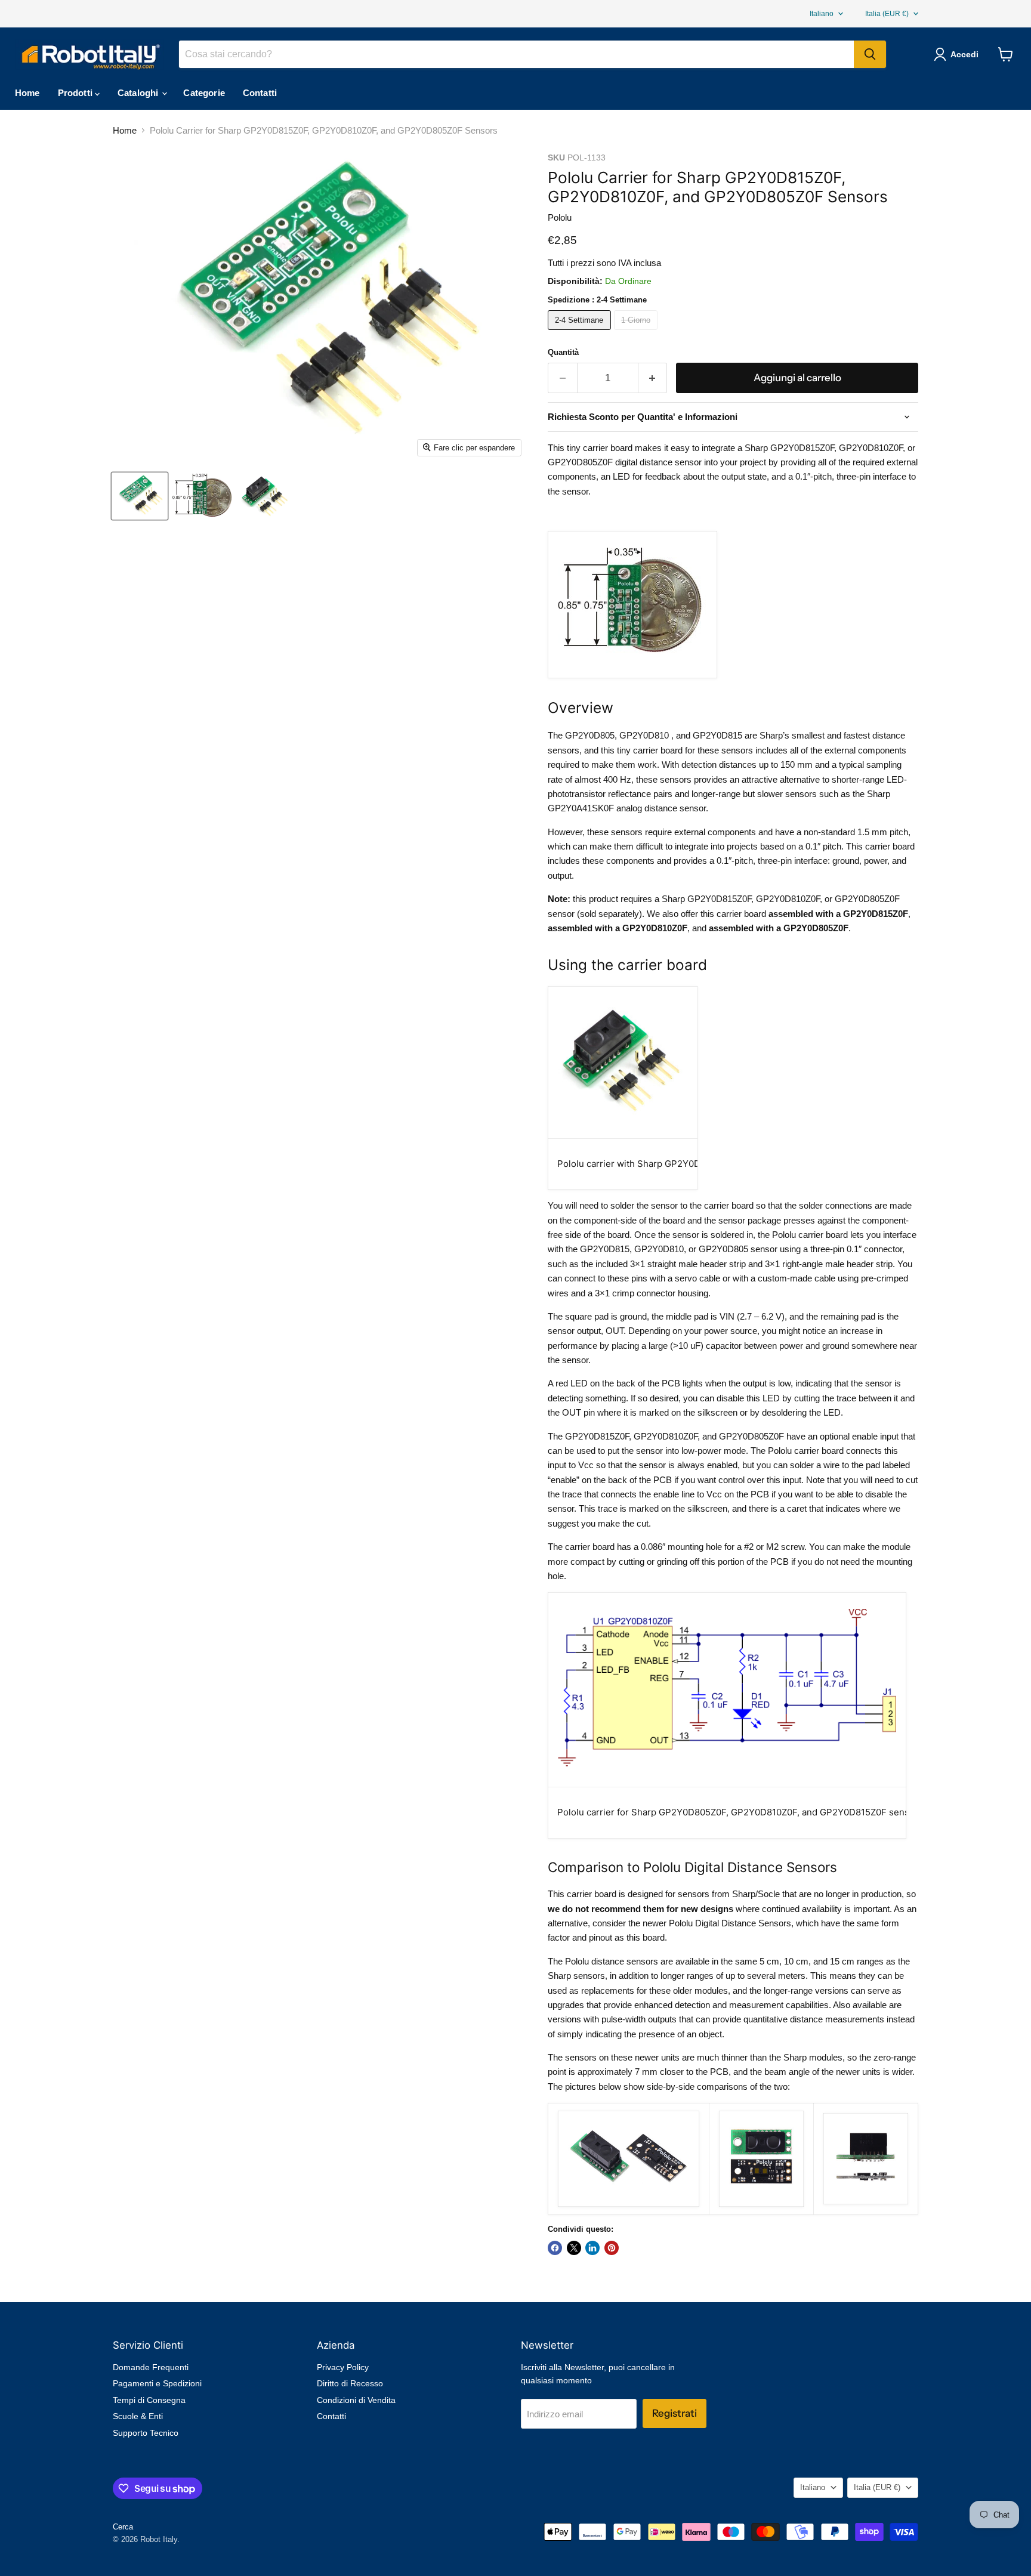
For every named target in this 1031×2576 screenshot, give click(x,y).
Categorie (204, 93)
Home (27, 93)
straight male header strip (697, 1264)
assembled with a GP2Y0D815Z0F (838, 914)
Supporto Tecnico (146, 2433)
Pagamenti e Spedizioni (157, 2383)
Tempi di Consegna (149, 2400)
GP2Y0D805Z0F (867, 899)
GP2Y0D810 (644, 735)
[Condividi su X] (574, 2248)
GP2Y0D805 (590, 735)
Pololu (560, 217)
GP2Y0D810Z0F (788, 899)
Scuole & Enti (138, 2416)
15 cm (842, 1961)
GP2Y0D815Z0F (719, 899)
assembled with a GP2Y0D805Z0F (779, 928)
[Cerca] (870, 54)
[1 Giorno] (638, 333)
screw (793, 1547)
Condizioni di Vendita (356, 2400)
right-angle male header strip (837, 1264)
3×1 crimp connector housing (652, 1293)
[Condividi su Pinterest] (612, 2248)
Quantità (563, 352)
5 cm (769, 1961)
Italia (887, 14)
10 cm (796, 1961)
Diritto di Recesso (350, 2383)
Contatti (260, 93)
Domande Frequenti (151, 2367)
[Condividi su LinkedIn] (592, 2248)
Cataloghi (139, 93)
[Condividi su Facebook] (555, 2248)
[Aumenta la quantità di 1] (653, 378)
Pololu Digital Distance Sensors (730, 1923)
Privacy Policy (343, 2367)
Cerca (123, 2527)
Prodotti (76, 93)
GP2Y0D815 (717, 735)
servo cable (697, 1278)
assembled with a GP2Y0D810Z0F (618, 928)
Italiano (822, 14)
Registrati (675, 2413)
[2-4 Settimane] (581, 333)
